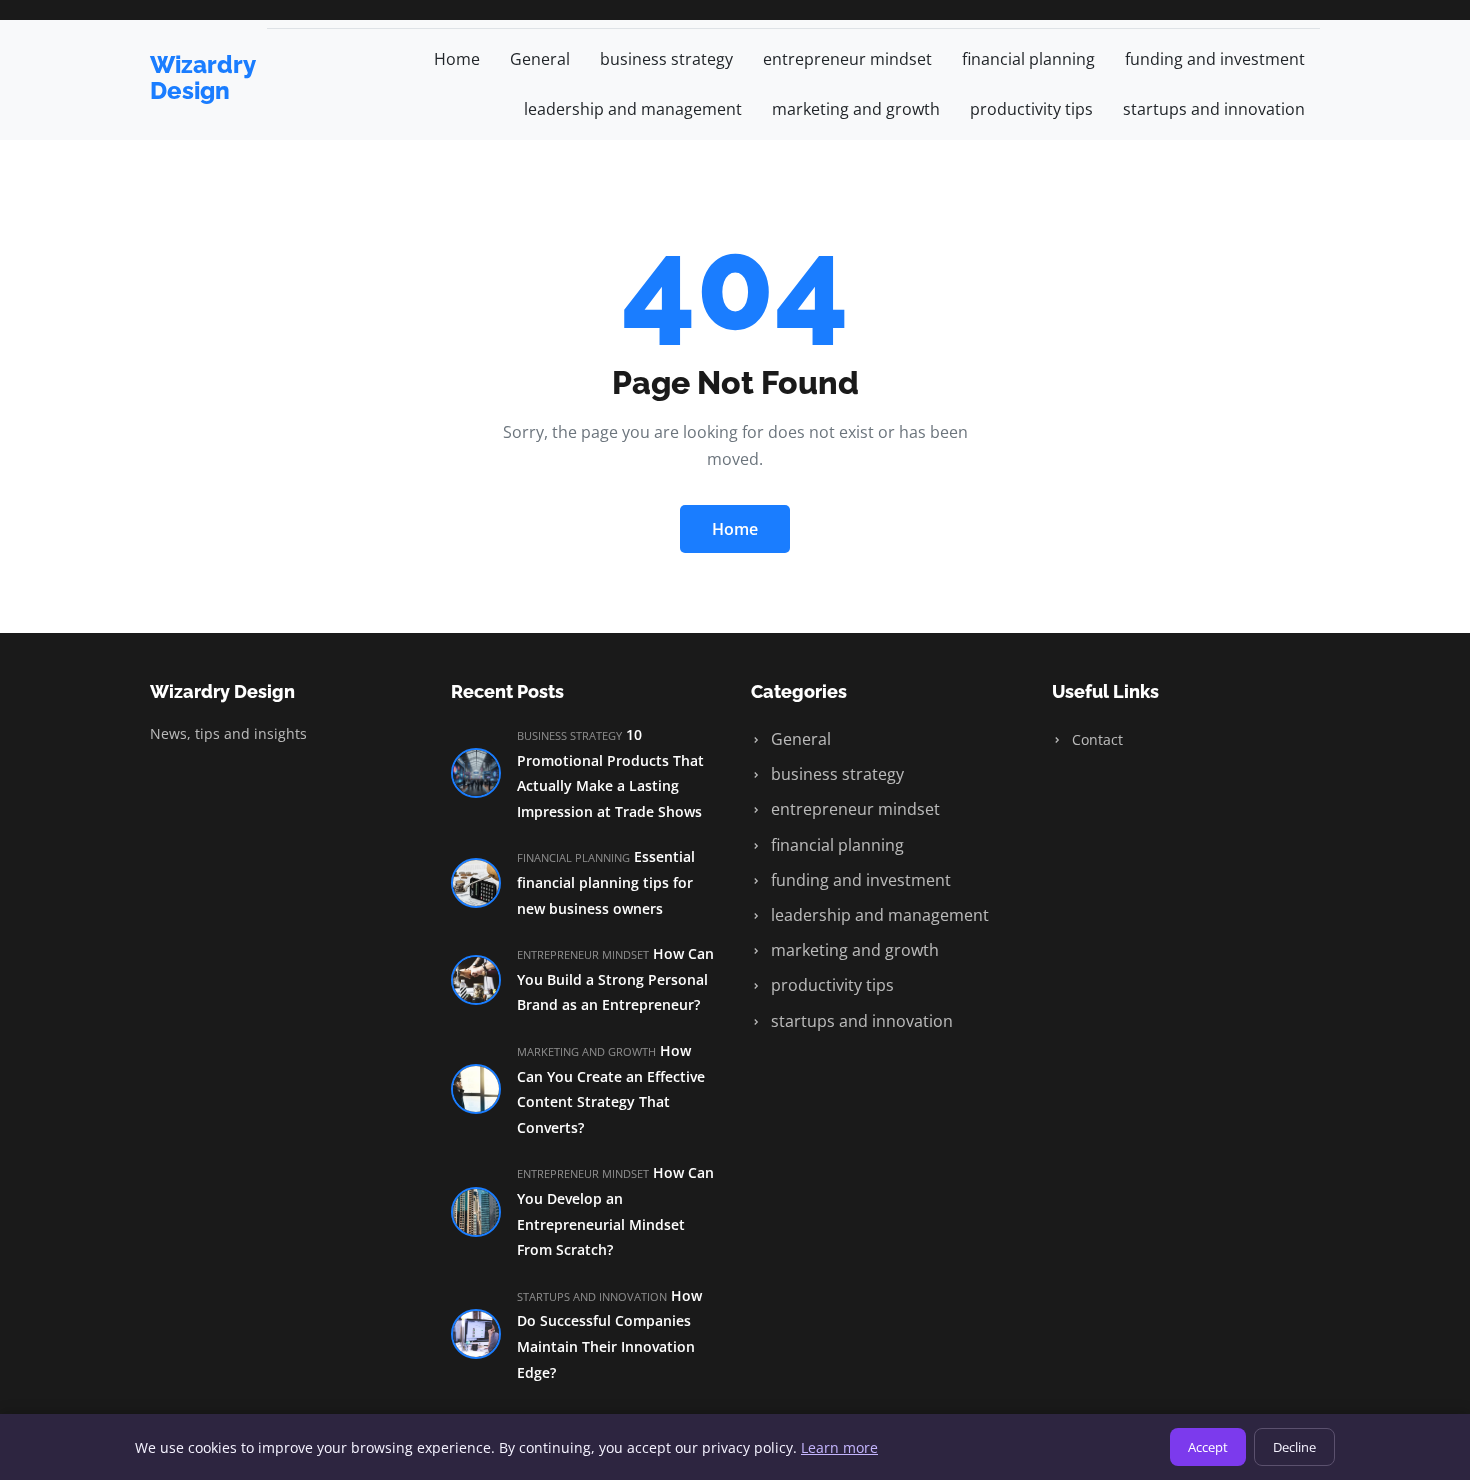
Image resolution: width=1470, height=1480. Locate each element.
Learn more (839, 1447)
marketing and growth (856, 109)
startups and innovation (1214, 109)
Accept (1208, 1447)
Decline (1294, 1447)
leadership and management (633, 109)
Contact (1095, 739)
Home (457, 59)
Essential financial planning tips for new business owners (606, 882)
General (540, 59)
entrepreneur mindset (847, 59)
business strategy (666, 59)
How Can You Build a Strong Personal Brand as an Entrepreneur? (615, 979)
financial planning (1028, 59)
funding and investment (1215, 59)
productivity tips (1031, 109)
